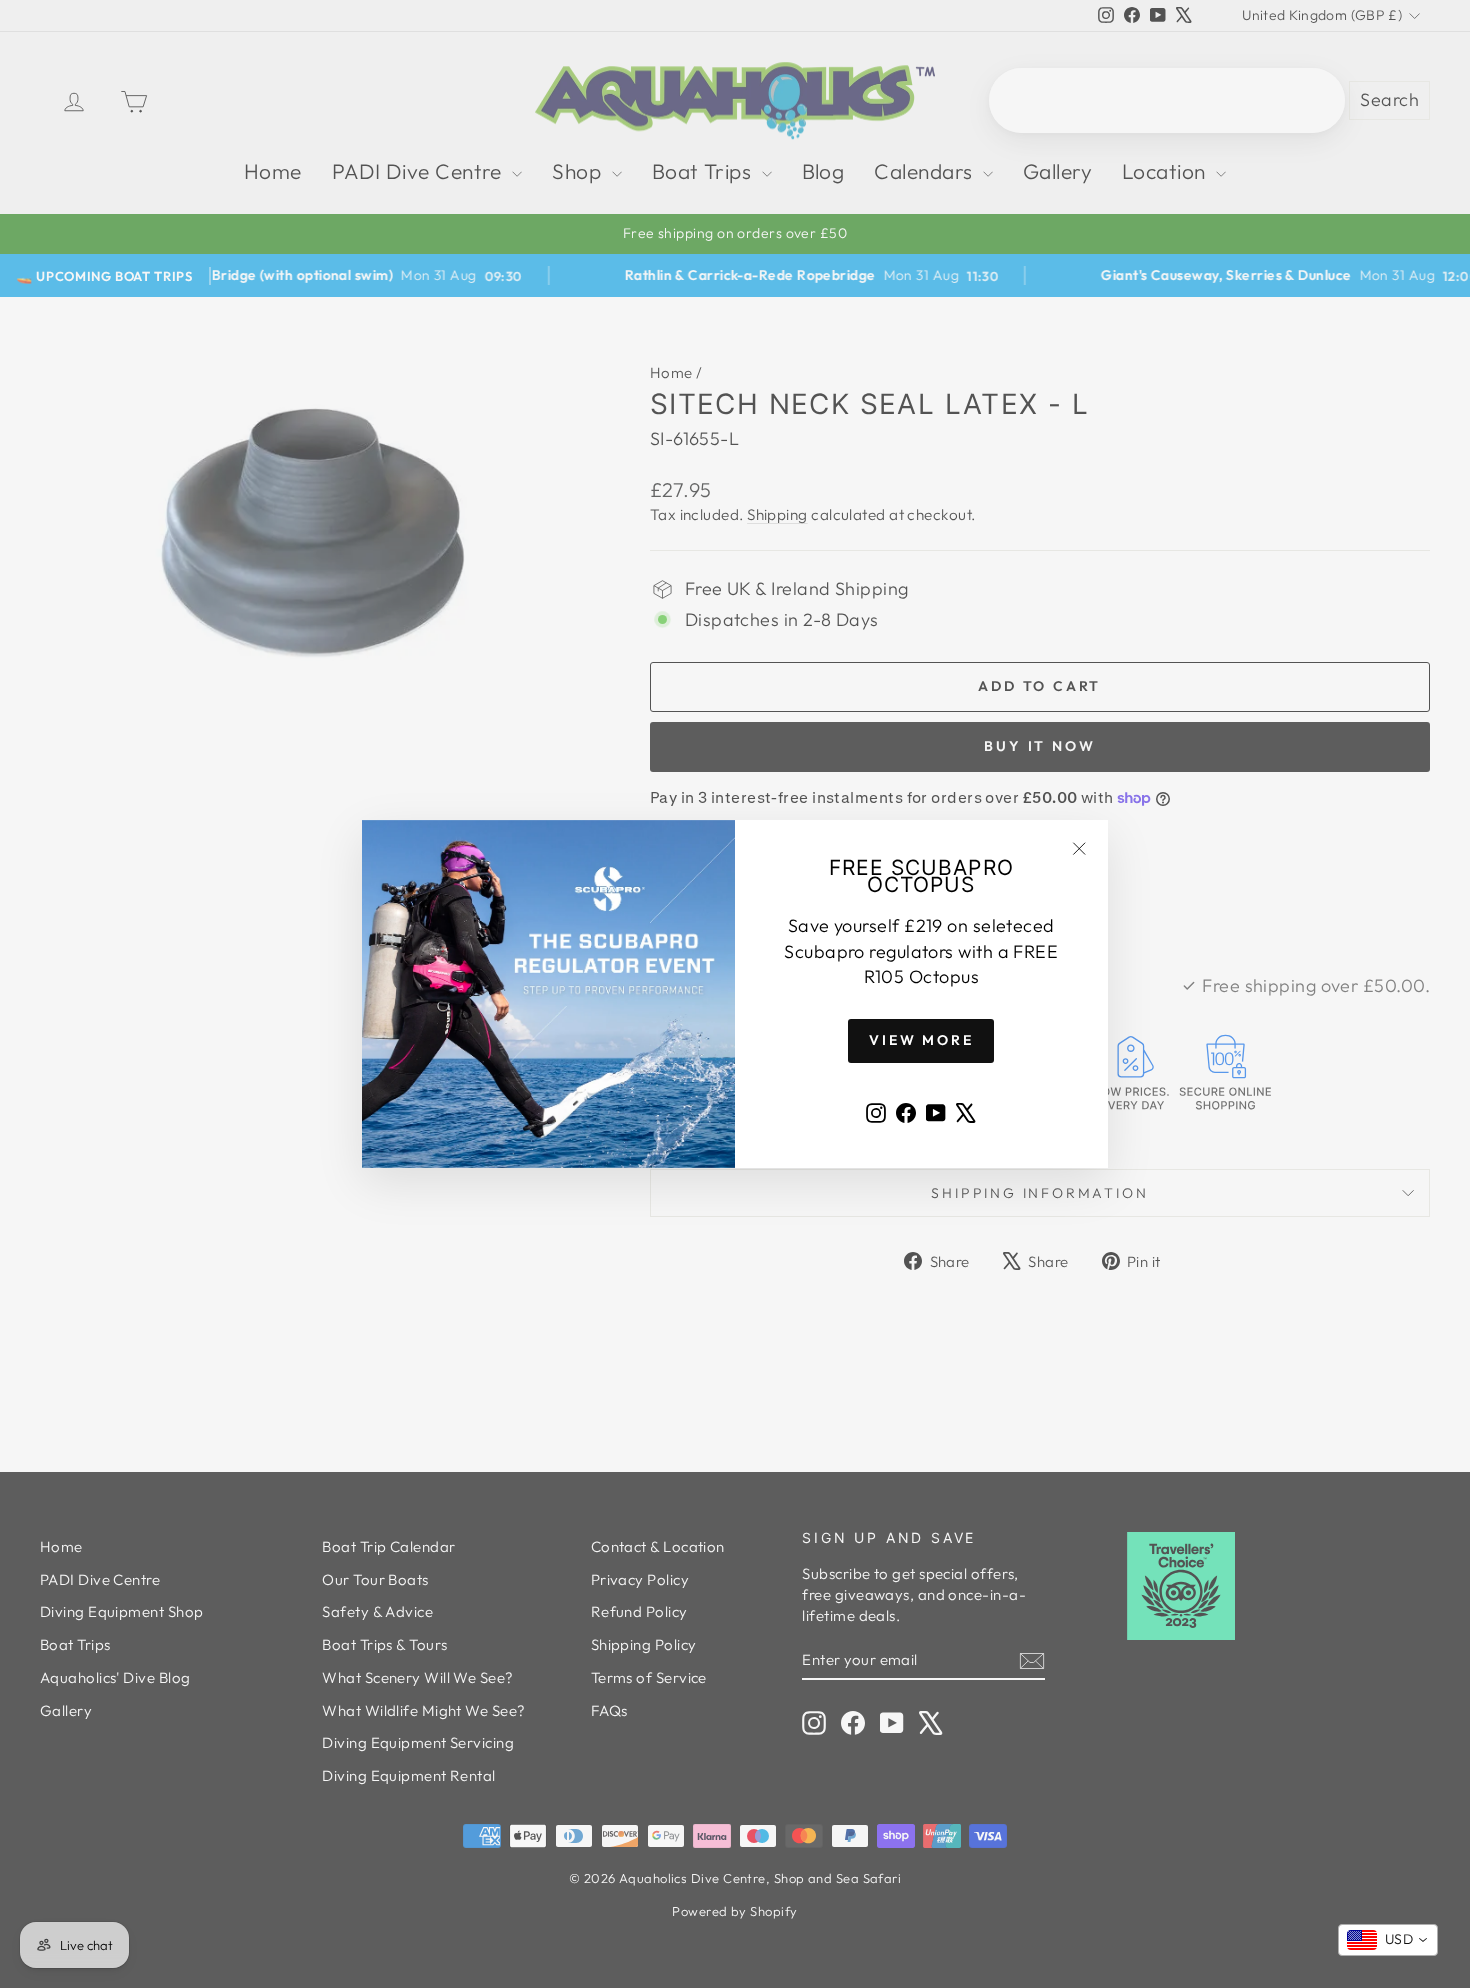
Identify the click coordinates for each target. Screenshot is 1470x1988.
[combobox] (1388, 1940)
